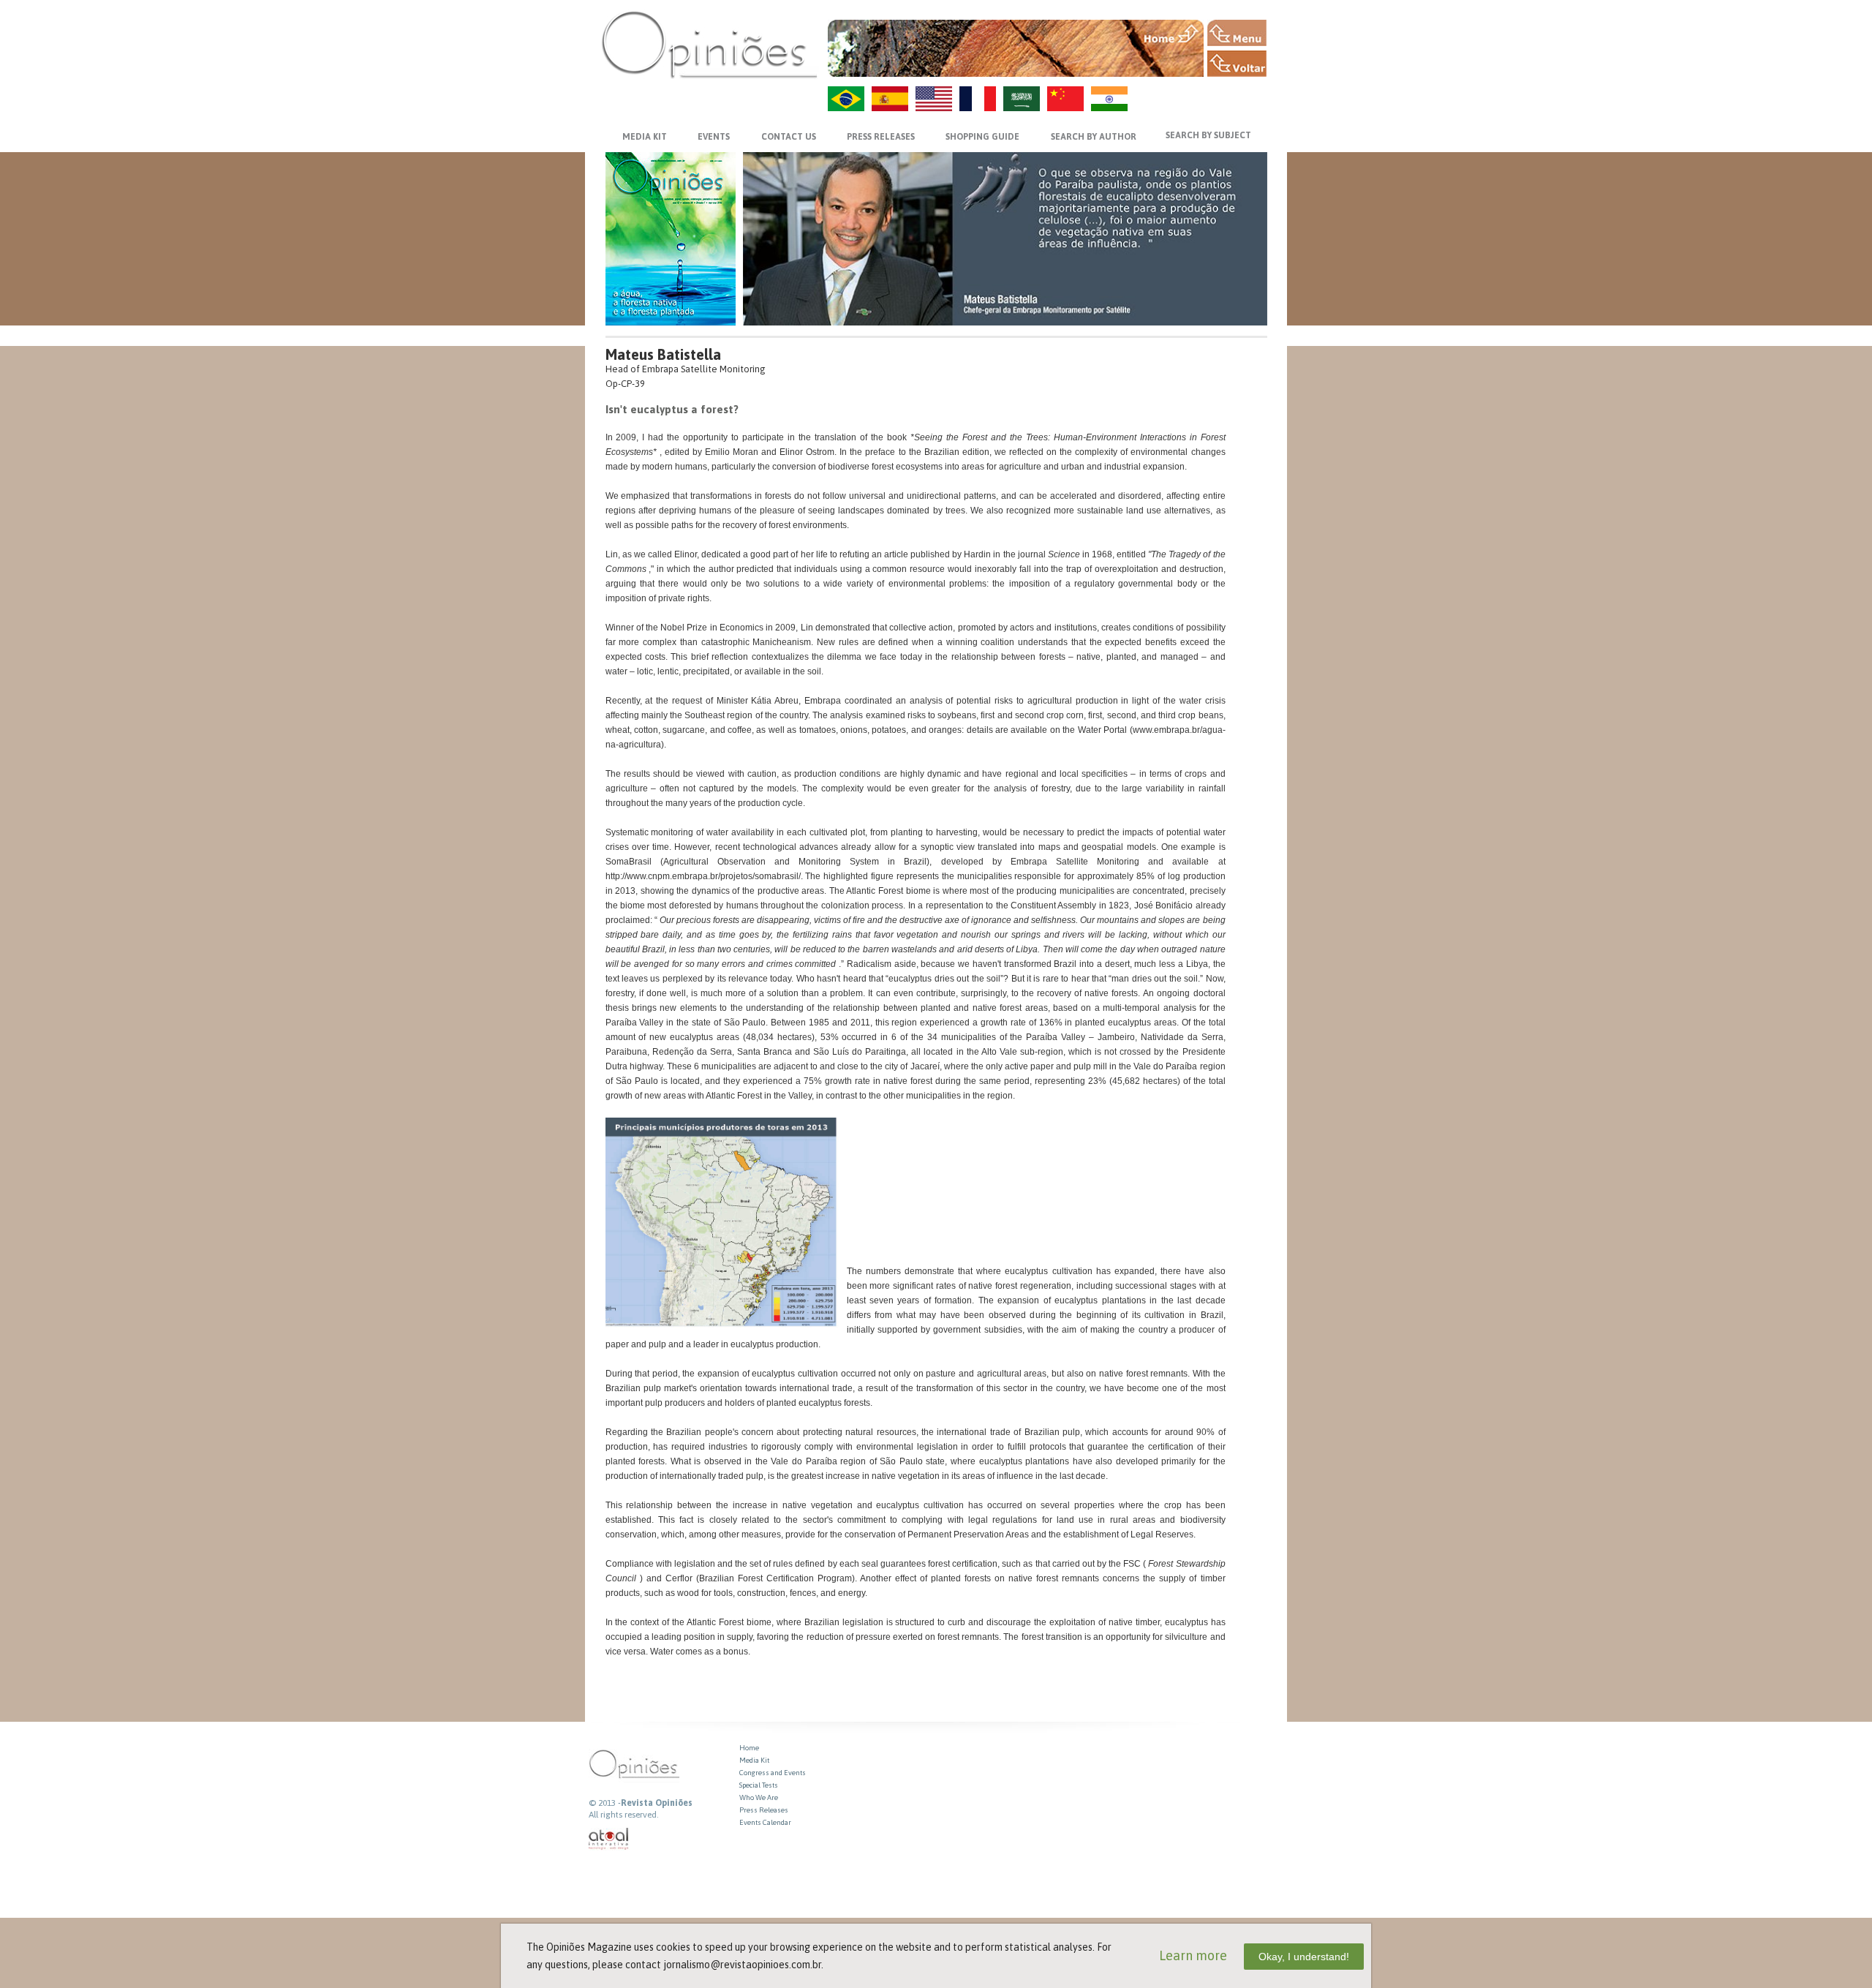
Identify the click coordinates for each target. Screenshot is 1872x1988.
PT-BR (846, 99)
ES (890, 99)
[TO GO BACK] (1237, 64)
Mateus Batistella (663, 354)
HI (1109, 99)
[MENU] (1237, 33)
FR (978, 99)
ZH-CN (1065, 99)
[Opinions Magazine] (709, 44)
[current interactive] (609, 1839)
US (934, 99)
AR (1022, 99)
